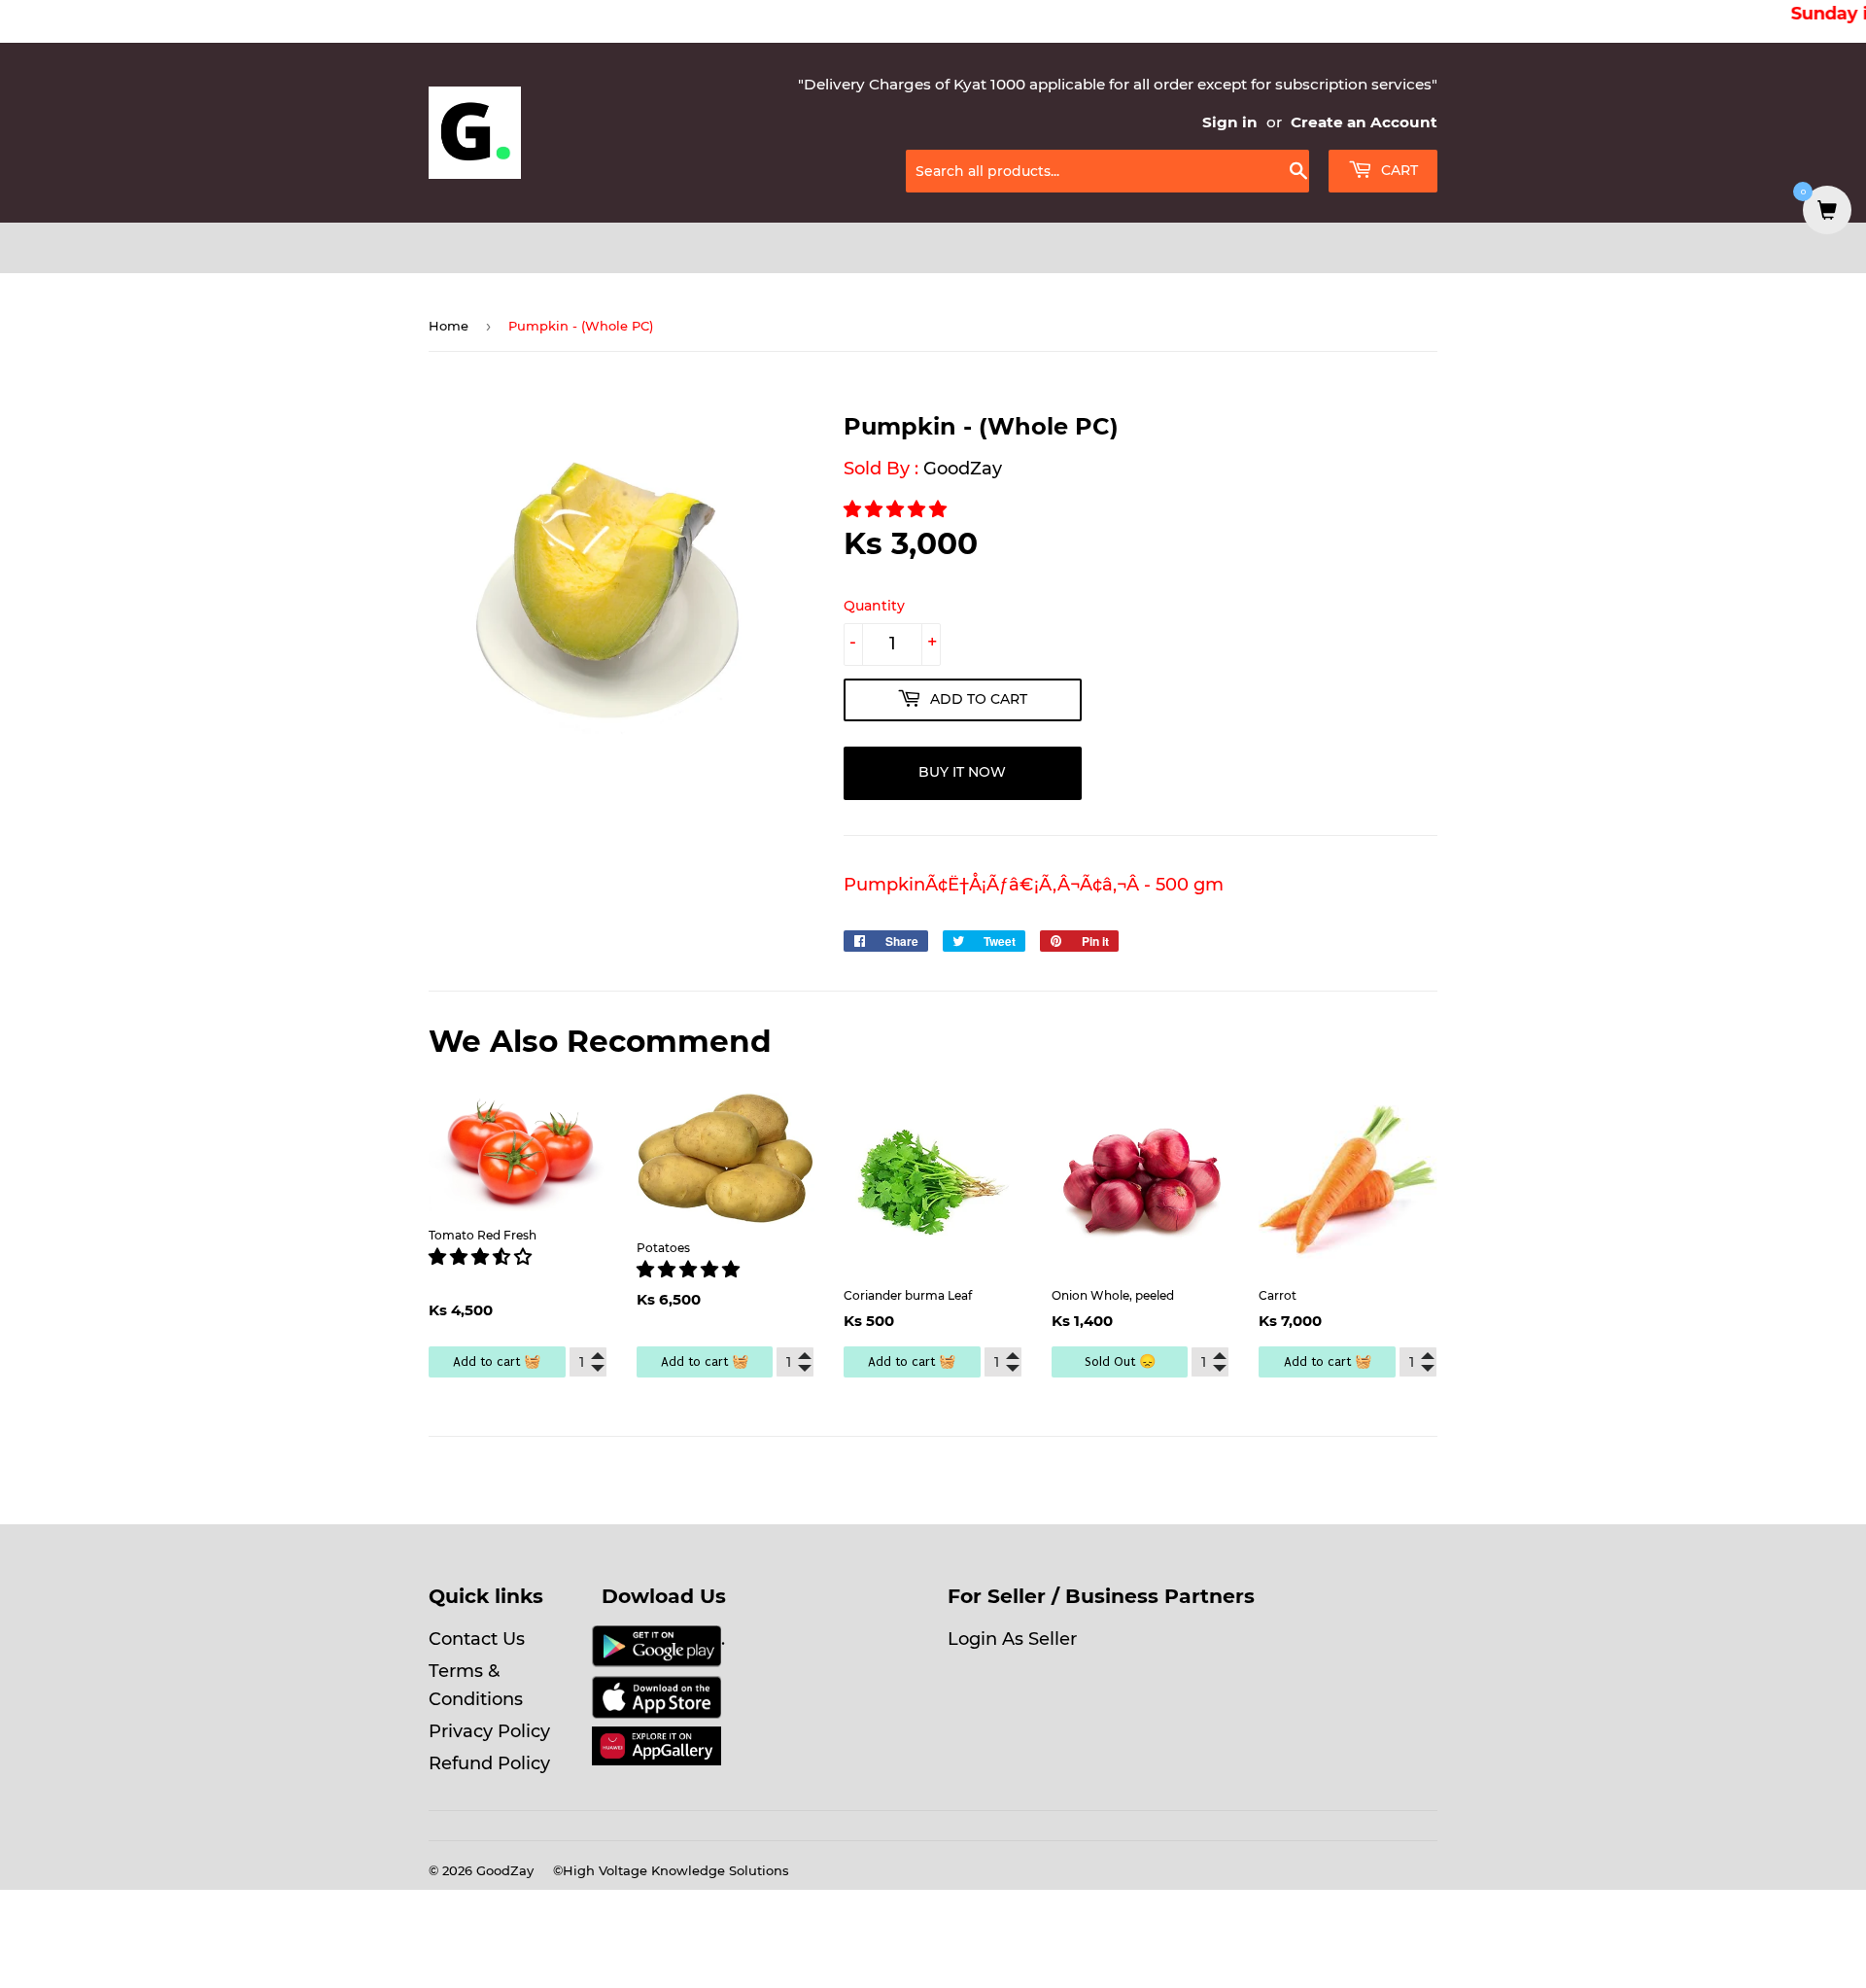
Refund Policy (489, 1763)
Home (449, 326)
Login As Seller (1012, 1639)
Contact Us (477, 1639)
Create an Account (1364, 122)
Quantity (874, 606)
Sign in (1230, 122)
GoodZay (963, 469)
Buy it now (962, 772)
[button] (898, 509)
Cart (1398, 170)
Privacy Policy (489, 1731)
